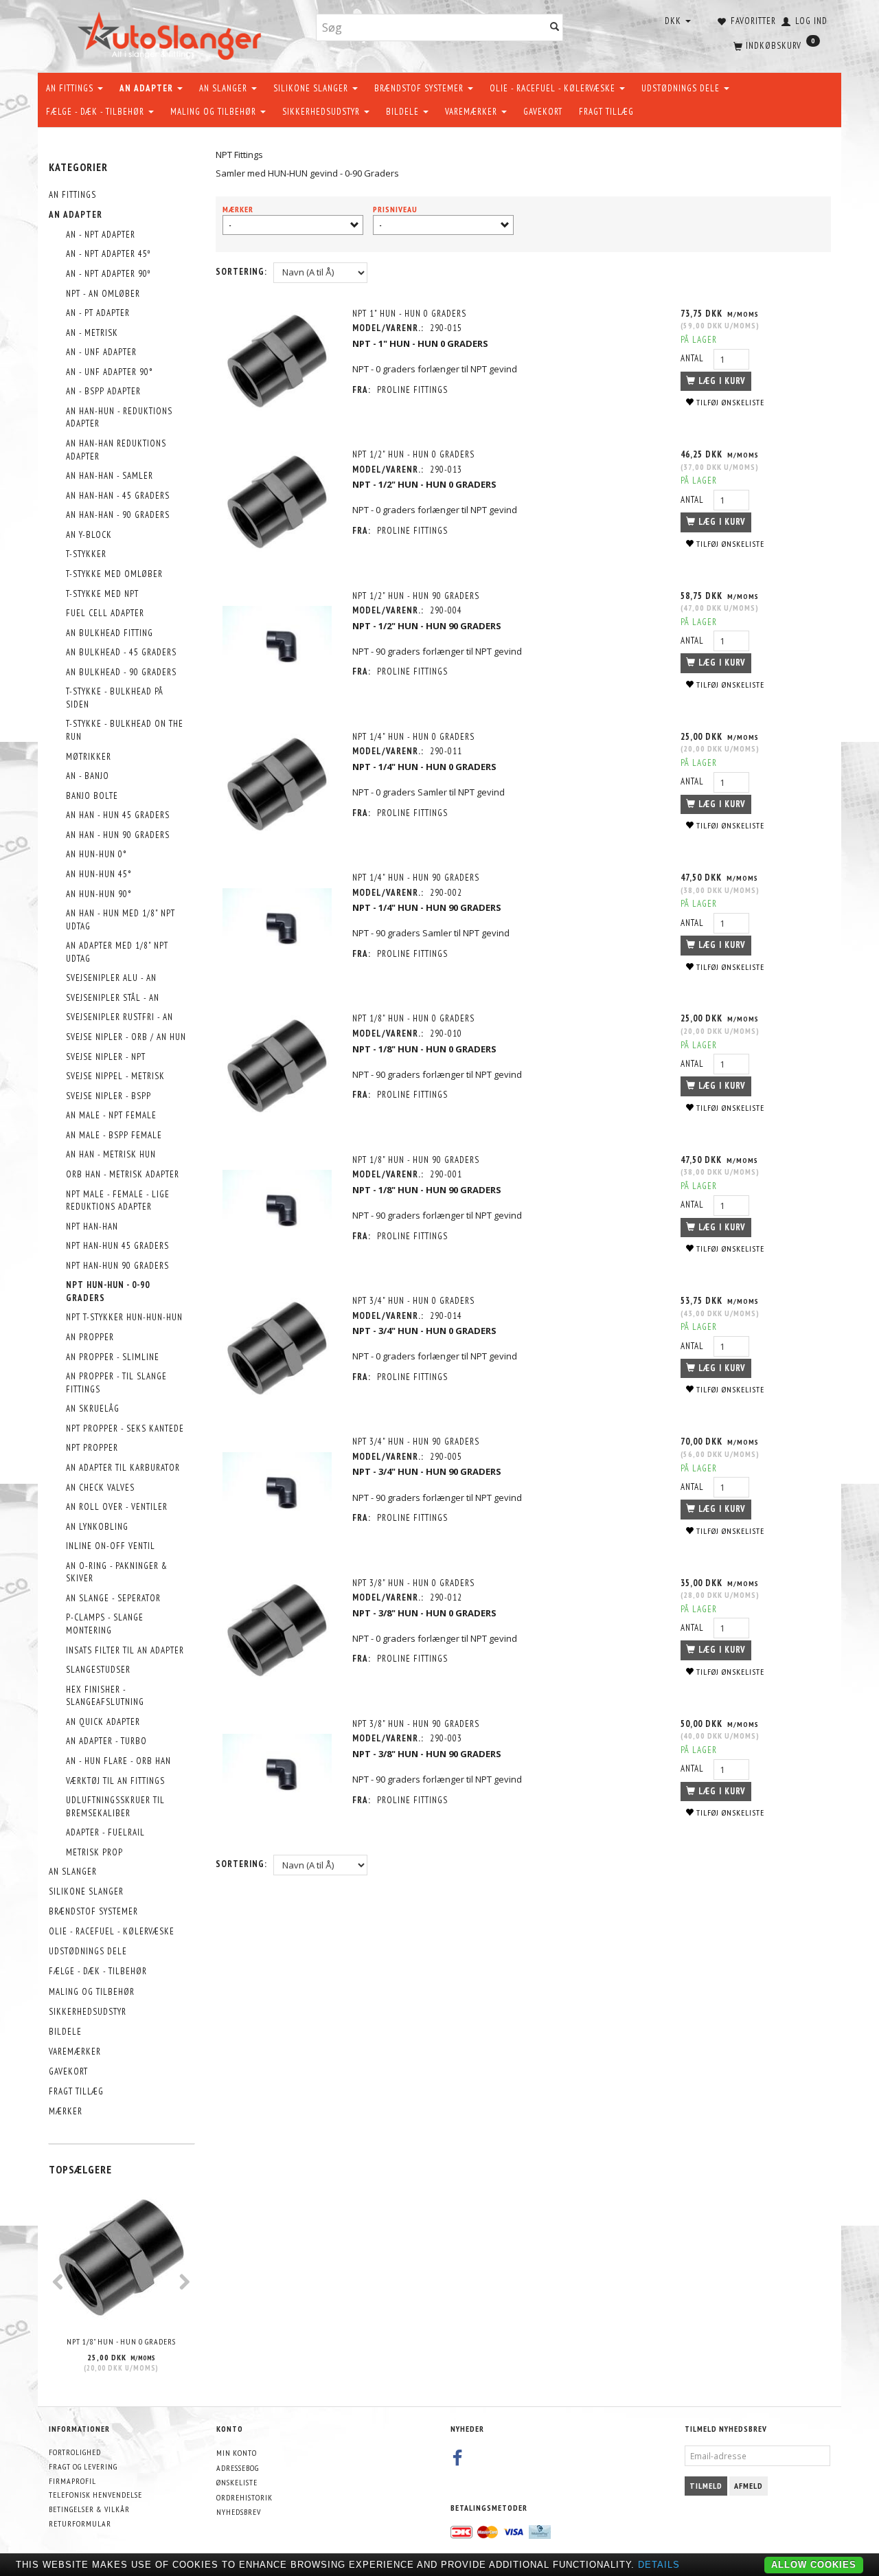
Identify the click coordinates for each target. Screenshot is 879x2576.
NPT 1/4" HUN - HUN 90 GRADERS (416, 878)
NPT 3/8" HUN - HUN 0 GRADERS (413, 1583)
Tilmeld (706, 2486)
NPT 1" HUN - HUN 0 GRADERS (409, 314)
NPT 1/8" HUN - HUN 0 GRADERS (121, 2341)
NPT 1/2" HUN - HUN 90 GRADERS (416, 596)
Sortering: (241, 272)
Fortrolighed (75, 2452)
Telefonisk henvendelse (95, 2495)
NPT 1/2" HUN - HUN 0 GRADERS (413, 454)
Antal (694, 358)
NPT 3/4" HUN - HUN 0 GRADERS (413, 1301)
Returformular (80, 2523)
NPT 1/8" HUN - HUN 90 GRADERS (416, 1160)
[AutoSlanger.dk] (172, 33)
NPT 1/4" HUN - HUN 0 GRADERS (413, 737)
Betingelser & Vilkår (89, 2509)
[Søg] (555, 28)
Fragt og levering (83, 2466)
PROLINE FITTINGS (412, 390)
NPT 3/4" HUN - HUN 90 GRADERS (416, 1442)
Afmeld (749, 2486)
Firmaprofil (72, 2481)
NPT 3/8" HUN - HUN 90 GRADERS (416, 1724)
